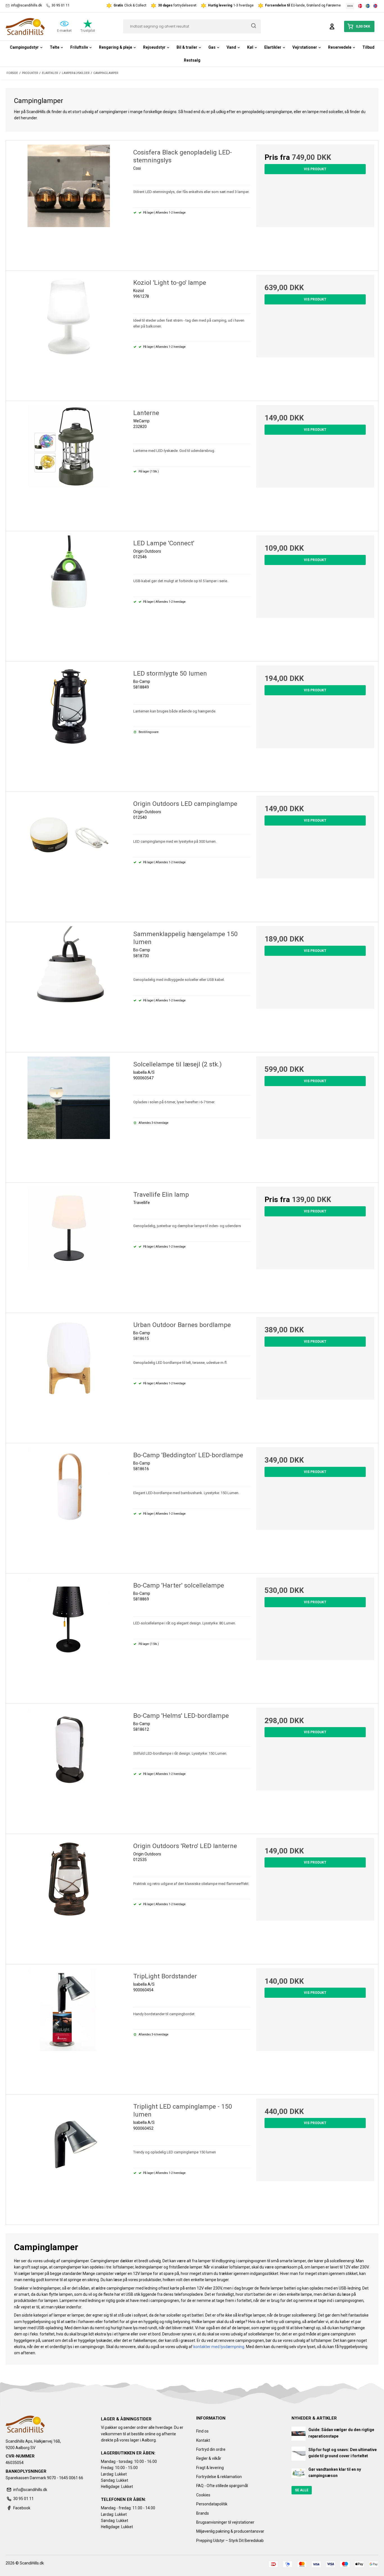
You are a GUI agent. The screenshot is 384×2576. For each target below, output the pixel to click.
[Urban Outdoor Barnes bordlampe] (69, 1376)
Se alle (302, 2490)
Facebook (22, 2508)
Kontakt (203, 2440)
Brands (203, 2513)
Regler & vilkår (209, 2458)
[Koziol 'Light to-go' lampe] (69, 334)
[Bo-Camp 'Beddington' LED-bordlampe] (69, 1506)
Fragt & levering (210, 2468)
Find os (202, 2431)
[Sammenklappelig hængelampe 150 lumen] (69, 985)
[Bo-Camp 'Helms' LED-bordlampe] (69, 1767)
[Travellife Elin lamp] (69, 1246)
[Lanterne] (69, 464)
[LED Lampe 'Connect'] (69, 594)
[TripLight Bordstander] (69, 2027)
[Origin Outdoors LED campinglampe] (69, 855)
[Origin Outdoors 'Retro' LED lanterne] (69, 1897)
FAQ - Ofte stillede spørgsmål (222, 2486)
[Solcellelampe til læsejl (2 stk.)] (69, 1115)
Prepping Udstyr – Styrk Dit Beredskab (230, 2541)
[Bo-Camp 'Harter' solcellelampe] (69, 1636)
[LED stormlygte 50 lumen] (69, 725)
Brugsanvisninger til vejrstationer (225, 2522)
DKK (350, 6)
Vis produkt (315, 169)
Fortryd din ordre (211, 2449)
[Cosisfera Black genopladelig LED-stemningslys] (69, 203)
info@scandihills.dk (26, 5)
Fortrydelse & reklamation (219, 2477)
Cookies (203, 2495)
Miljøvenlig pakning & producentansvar (230, 2531)
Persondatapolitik (212, 2504)
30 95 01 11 (61, 5)
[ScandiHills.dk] (25, 26)
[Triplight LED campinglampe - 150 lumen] (69, 2158)
